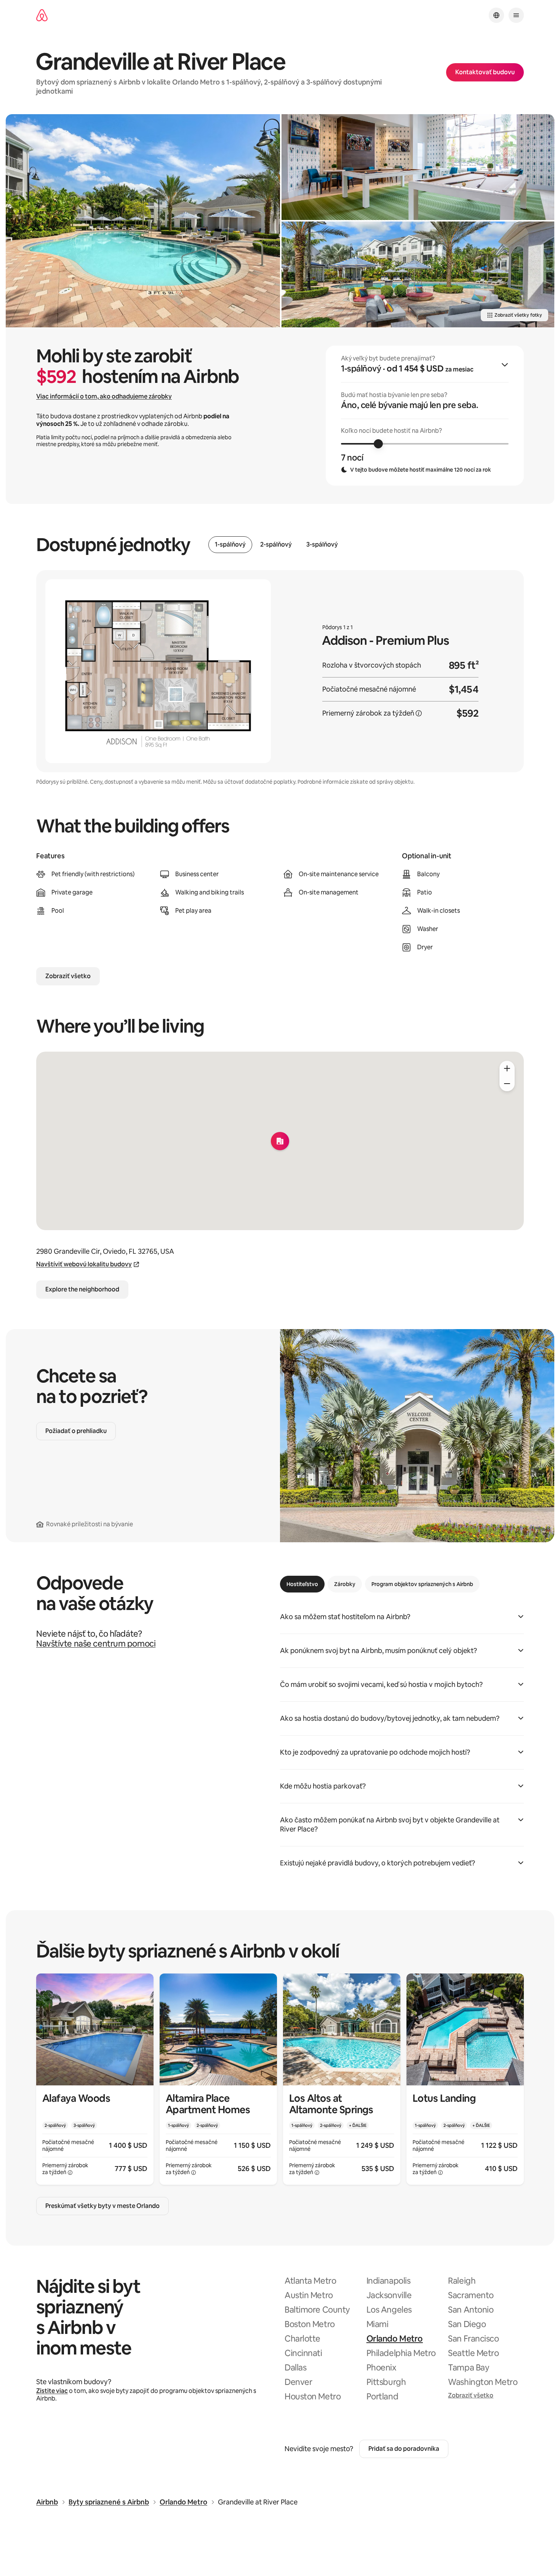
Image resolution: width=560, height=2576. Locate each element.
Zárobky (345, 1584)
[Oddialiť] (507, 1084)
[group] (425, 416)
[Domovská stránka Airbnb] (42, 15)
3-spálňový (322, 545)
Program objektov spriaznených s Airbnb (422, 1584)
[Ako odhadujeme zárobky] (419, 713)
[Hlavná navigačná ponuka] (516, 15)
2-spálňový (276, 545)
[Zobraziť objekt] (95, 2079)
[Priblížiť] (507, 1068)
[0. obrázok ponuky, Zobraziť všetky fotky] (143, 221)
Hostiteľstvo (302, 1584)
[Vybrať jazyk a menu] (496, 15)
